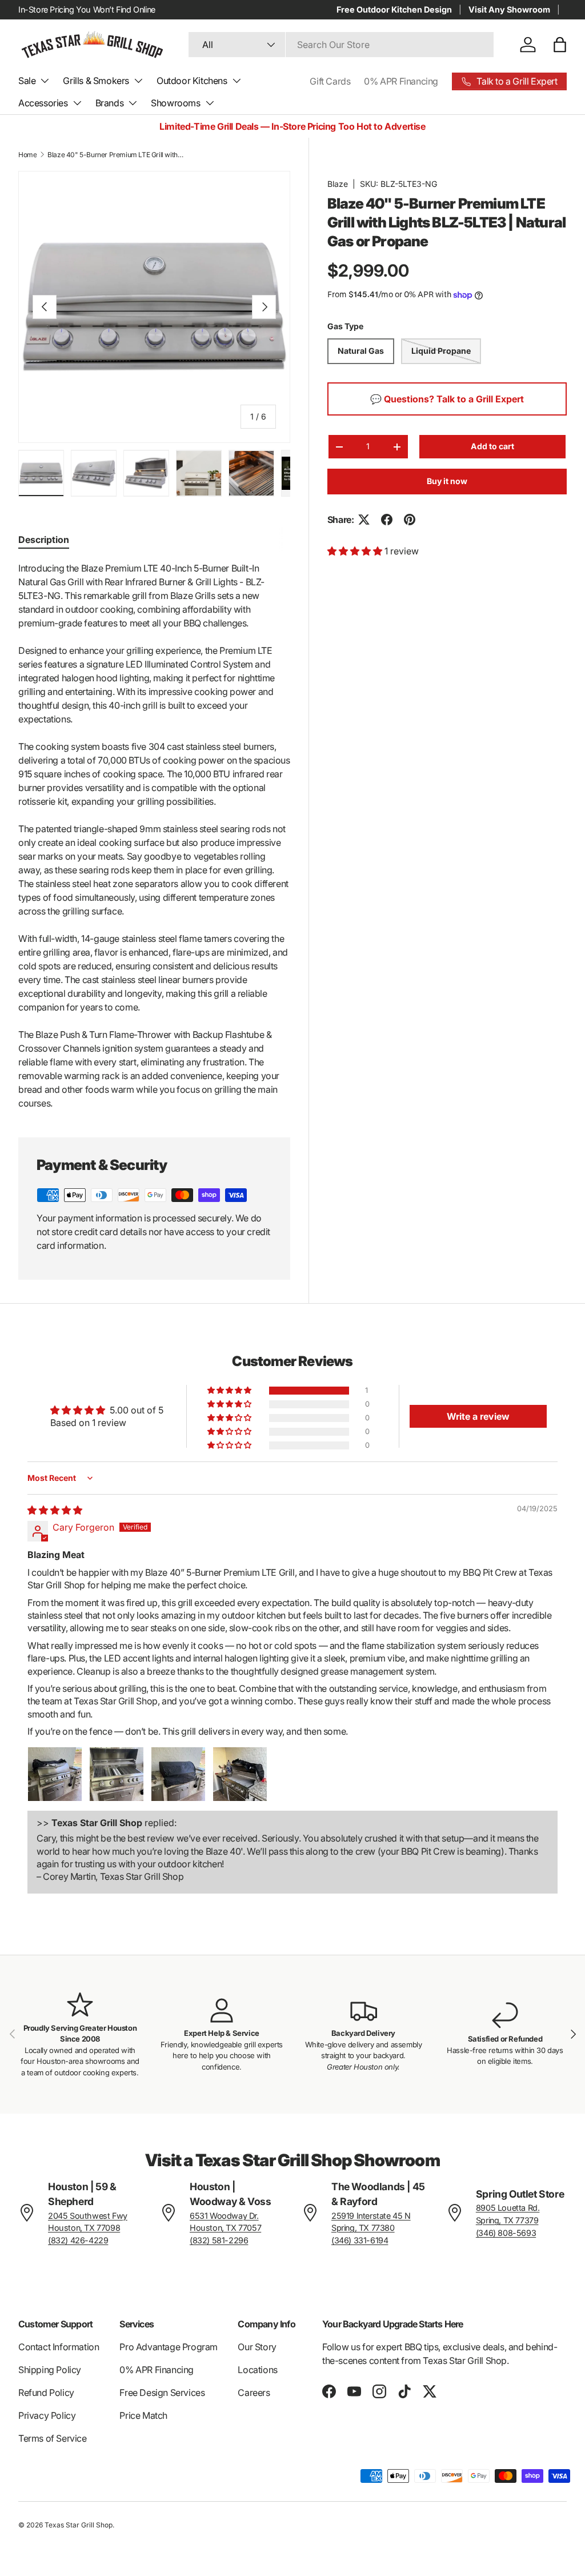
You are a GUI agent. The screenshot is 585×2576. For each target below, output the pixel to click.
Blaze (338, 184)
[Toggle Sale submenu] (45, 81)
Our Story (257, 2347)
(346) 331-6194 (360, 2240)
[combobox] (341, 45)
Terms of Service (53, 2438)
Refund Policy (46, 2393)
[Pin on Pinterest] (410, 520)
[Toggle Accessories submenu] (77, 103)
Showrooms (175, 103)
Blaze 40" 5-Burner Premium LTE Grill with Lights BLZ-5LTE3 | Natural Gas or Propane (116, 155)
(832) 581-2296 (219, 2240)
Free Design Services (162, 2393)
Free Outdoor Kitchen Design (394, 9)
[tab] (44, 540)
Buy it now (447, 481)
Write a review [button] (478, 1416)
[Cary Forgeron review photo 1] (55, 1774)
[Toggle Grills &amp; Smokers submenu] (138, 81)
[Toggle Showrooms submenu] (210, 103)
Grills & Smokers (96, 81)
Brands (110, 103)
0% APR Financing (401, 81)
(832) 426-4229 (78, 2240)
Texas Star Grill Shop (79, 2525)
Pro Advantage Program (169, 2347)
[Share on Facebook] (387, 520)
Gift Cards (330, 81)
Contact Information (59, 2347)
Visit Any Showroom (509, 9)
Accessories (43, 103)
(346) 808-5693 (506, 2233)
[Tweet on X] (364, 520)
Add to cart (492, 446)
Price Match (143, 2415)
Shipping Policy (50, 2370)
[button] (560, 45)
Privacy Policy (47, 2415)
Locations (257, 2370)
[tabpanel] (154, 836)
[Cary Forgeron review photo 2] (117, 1774)
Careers (254, 2393)
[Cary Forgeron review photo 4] (240, 1774)
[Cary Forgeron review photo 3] (178, 1774)
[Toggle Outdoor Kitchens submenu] (237, 81)
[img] (55, 1510)
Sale (27, 81)
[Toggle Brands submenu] (133, 103)
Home (27, 155)
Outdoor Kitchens (192, 81)
